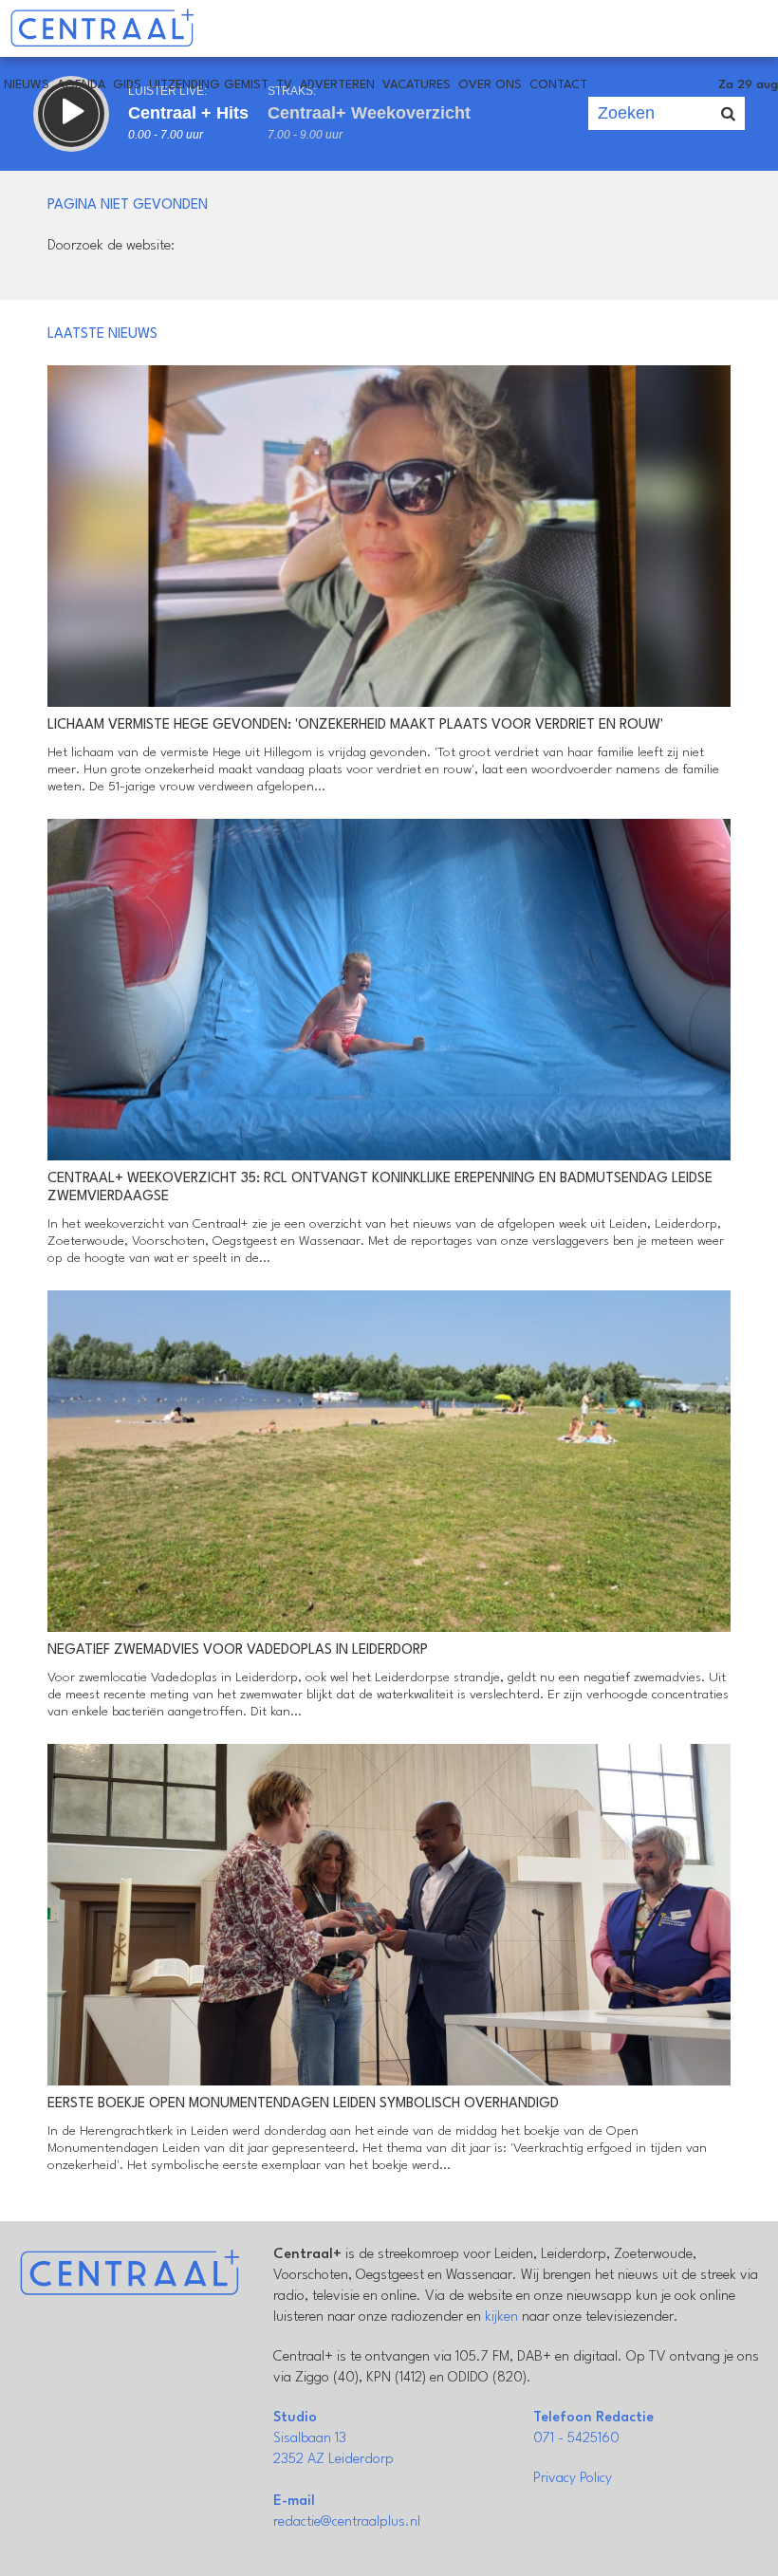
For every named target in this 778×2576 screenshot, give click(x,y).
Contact (558, 85)
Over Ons (490, 85)
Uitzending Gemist (209, 85)
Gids (127, 85)
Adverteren (337, 85)
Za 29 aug (748, 85)
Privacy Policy (573, 2479)
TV (284, 85)
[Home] (102, 28)
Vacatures (417, 85)
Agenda (81, 85)
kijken (501, 2317)
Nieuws (27, 85)
